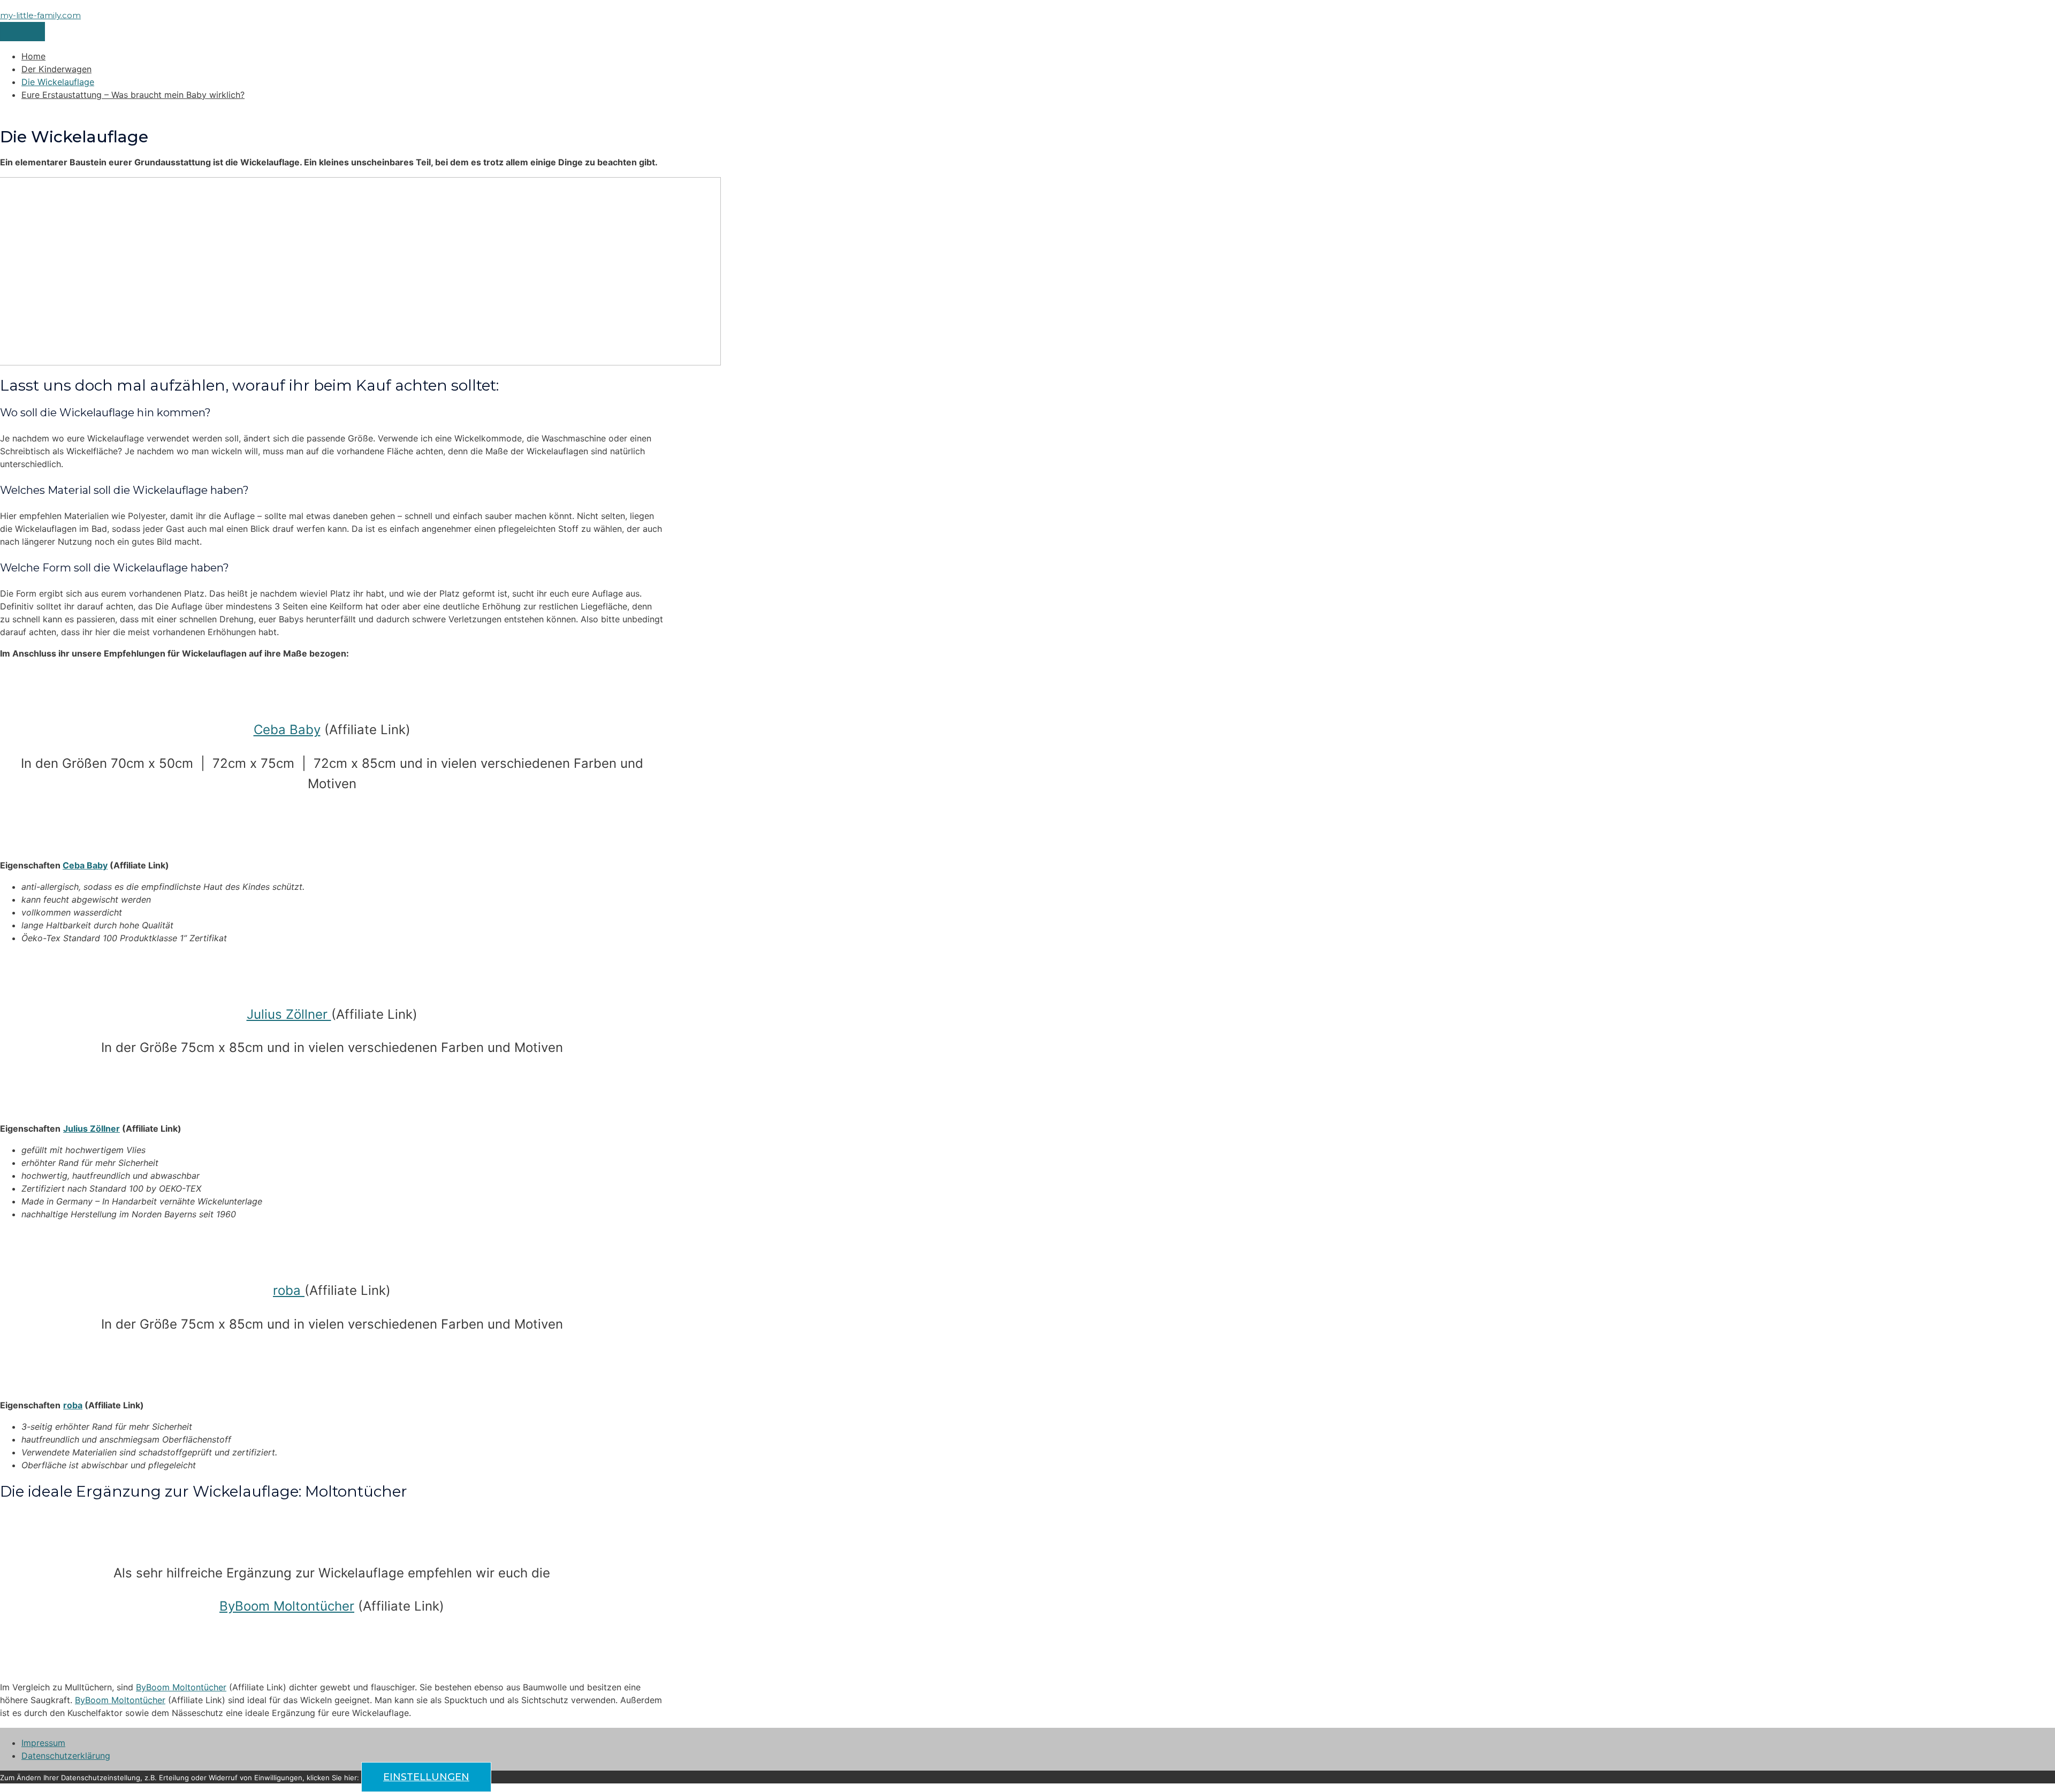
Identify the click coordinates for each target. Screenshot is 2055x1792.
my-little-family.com (40, 15)
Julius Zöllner (289, 1014)
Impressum (43, 1743)
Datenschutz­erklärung (66, 1756)
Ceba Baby (287, 730)
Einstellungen (426, 1777)
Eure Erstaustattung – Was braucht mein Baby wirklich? (133, 95)
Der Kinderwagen (56, 69)
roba (289, 1290)
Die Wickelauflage (58, 82)
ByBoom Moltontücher (287, 1606)
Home (33, 56)
